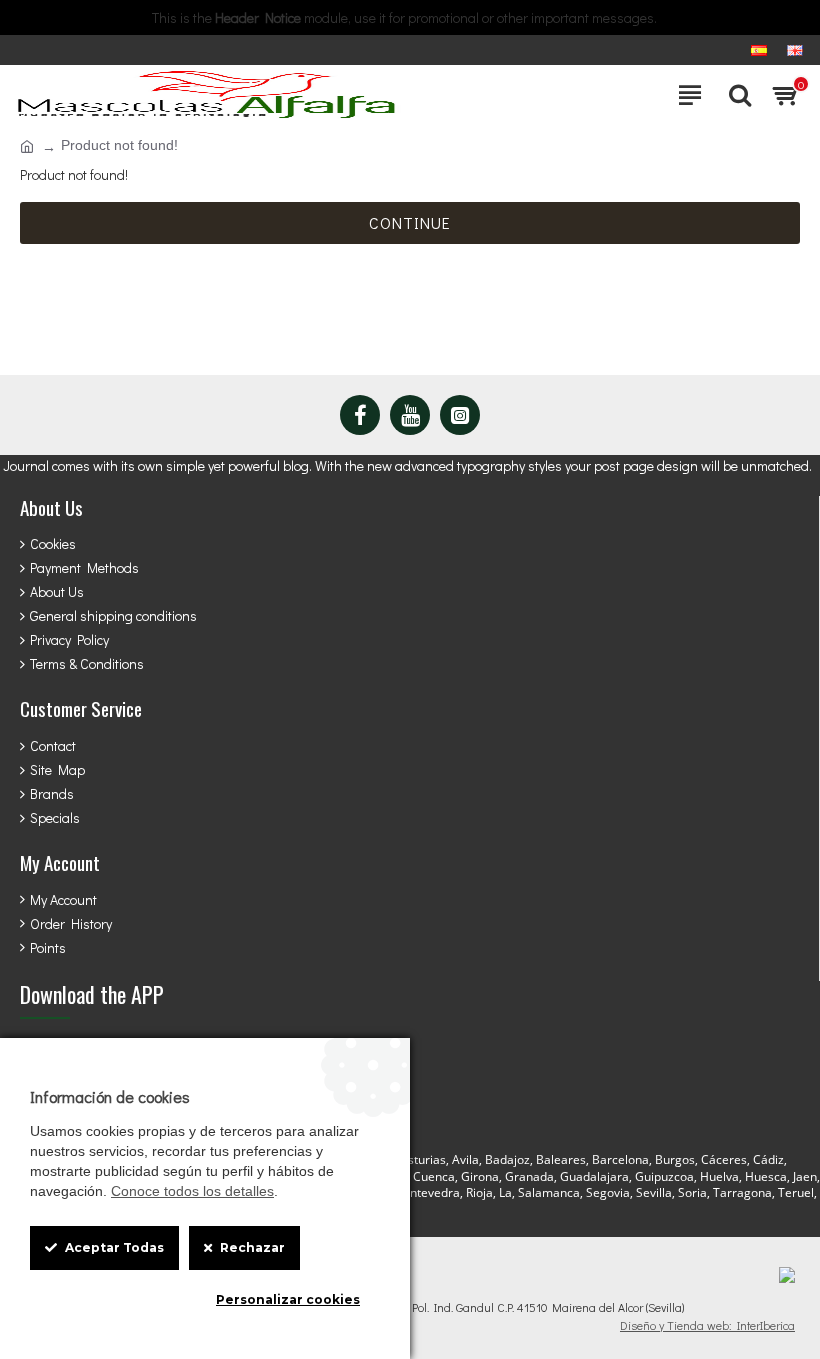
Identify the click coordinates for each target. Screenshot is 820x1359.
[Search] (735, 95)
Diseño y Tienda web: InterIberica (707, 1325)
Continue (410, 222)
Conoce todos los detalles (192, 1191)
